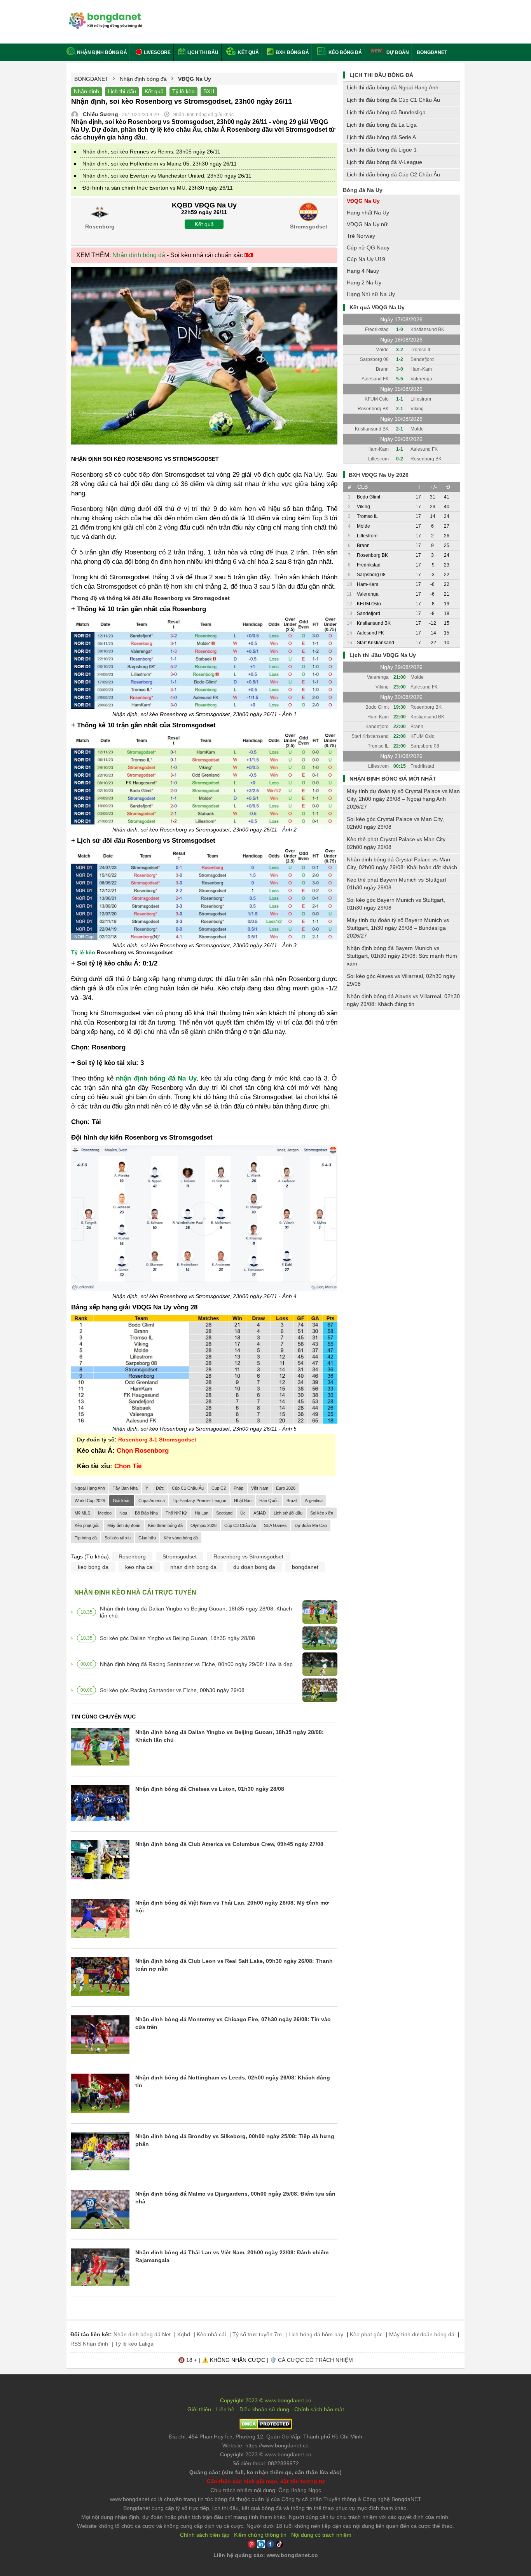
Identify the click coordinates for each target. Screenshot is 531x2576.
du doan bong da (254, 1567)
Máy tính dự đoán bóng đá (422, 2334)
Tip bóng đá (86, 1538)
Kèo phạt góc (87, 1525)
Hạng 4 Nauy (363, 271)
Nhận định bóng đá (102, 52)
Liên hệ (225, 2409)
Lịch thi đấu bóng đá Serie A (381, 137)
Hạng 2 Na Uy (364, 282)
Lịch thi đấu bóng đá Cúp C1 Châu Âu (393, 100)
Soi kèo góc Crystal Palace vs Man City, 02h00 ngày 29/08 (395, 823)
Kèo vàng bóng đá (181, 1538)
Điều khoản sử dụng (264, 2409)
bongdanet (305, 1567)
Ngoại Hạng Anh (90, 1488)
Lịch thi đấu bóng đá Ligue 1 (382, 150)
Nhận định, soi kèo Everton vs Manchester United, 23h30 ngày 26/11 (167, 176)
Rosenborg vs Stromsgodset (248, 1556)
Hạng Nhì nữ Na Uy (371, 294)
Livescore (157, 52)
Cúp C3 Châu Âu (240, 1525)
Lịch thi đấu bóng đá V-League (384, 162)
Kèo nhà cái (211, 2334)
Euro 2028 (286, 1488)
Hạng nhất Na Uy (368, 213)
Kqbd (184, 2334)
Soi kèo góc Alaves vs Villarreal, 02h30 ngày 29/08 (401, 980)
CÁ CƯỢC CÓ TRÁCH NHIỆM (315, 2360)
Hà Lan (202, 1513)
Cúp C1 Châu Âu (188, 1488)
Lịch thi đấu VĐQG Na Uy (383, 655)
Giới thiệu (199, 2409)
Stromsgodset (180, 1556)
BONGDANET (432, 52)
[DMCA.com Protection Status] (266, 2428)
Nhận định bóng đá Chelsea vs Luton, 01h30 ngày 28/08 (210, 1789)
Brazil (292, 1501)
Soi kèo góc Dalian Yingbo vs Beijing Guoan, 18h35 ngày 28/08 (177, 1638)
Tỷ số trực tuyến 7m (257, 2334)
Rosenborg (132, 1556)
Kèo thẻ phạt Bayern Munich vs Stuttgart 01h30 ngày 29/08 (397, 884)
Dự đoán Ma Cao (311, 1525)
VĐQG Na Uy (363, 201)
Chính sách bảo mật (319, 2409)
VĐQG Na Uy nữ (367, 224)
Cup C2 (219, 1488)
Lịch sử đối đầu (288, 1513)
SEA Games (275, 1525)
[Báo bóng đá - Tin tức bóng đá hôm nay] (104, 15)
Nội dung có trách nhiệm (321, 2535)
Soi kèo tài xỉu (118, 1538)
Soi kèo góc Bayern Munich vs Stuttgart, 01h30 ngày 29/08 (396, 904)
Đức (160, 1488)
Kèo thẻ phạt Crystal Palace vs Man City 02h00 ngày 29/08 (396, 843)
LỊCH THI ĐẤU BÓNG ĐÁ (381, 75)
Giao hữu (147, 1538)
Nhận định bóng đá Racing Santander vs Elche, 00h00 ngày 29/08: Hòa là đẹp (196, 1664)
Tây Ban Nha (125, 1488)
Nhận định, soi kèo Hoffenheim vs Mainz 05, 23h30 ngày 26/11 (160, 164)
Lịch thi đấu (202, 52)
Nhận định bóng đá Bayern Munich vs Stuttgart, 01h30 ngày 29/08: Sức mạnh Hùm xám (402, 956)
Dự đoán (398, 52)
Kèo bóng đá (345, 52)
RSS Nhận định (89, 2344)
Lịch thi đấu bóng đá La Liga (382, 125)
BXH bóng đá (292, 52)
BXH (209, 91)
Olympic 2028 (203, 1525)
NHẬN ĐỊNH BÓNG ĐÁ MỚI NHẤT (393, 779)
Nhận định (86, 91)
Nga (123, 1513)
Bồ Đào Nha (146, 1513)
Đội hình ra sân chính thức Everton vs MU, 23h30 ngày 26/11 (158, 188)
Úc (243, 1513)
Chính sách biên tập (205, 2535)
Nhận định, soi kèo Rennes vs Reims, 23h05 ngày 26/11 (151, 152)
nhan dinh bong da (193, 1567)
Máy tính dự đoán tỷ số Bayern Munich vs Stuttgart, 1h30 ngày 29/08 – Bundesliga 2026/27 (398, 928)
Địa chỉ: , (265, 2437)
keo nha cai (139, 1567)
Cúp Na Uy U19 (366, 259)
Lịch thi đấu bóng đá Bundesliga (386, 112)
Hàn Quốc (269, 1501)
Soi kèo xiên (322, 1513)
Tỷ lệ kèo (183, 91)
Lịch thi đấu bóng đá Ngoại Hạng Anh (393, 87)
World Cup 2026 (90, 1501)
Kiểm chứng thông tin (260, 2535)
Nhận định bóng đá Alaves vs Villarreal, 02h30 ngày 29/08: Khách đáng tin (403, 1000)
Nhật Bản (243, 1501)
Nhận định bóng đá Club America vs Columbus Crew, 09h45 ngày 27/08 (229, 1844)
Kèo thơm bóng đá (165, 1525)
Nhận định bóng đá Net (142, 2334)
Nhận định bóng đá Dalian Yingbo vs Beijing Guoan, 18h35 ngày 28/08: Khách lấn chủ (196, 1612)
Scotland (224, 1513)
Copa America (152, 1501)
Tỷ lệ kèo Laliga (134, 2344)
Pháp (238, 1488)
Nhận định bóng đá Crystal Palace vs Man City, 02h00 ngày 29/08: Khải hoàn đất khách (402, 863)
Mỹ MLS (82, 1513)
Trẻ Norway (361, 236)
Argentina (314, 1501)
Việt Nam (260, 1488)
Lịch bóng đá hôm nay (316, 2334)
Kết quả (248, 52)
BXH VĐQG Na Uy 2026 (379, 475)
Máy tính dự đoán (124, 1525)
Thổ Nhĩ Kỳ (176, 1513)
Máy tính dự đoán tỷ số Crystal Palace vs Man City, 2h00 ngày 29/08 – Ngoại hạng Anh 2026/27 (403, 799)
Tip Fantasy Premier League (199, 1501)
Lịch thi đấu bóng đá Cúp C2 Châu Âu (393, 174)
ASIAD (260, 1513)
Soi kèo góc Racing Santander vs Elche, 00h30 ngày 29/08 (172, 1690)
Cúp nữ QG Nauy (368, 247)
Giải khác (122, 1501)
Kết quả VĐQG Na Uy (377, 307)
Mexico (105, 1513)
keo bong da (93, 1567)
